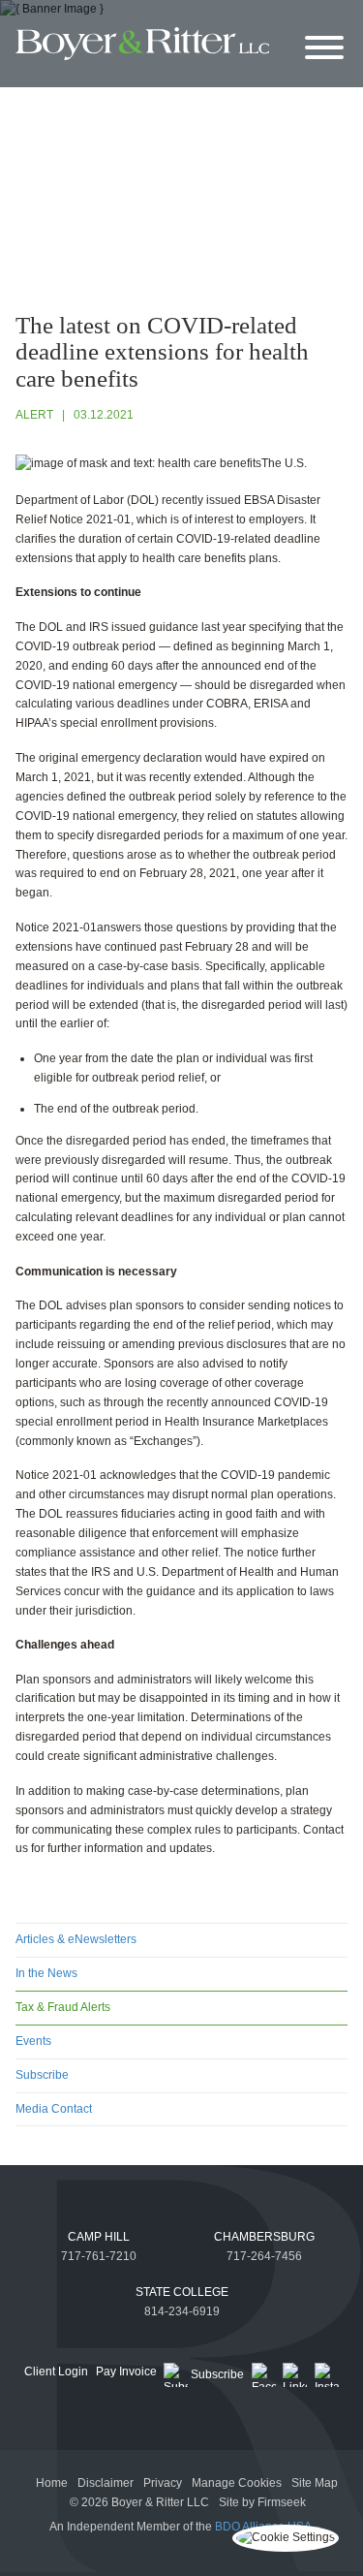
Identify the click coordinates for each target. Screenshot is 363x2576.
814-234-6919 (182, 2311)
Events (33, 2041)
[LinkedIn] (295, 2375)
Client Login (56, 2372)
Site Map (315, 2483)
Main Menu (138, 18)
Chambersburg (264, 2237)
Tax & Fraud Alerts (63, 2007)
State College (182, 2292)
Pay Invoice (126, 2372)
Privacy (163, 2483)
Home (52, 2483)
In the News (46, 1973)
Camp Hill (99, 2237)
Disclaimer (106, 2483)
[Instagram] (327, 2375)
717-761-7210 (99, 2256)
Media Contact (54, 2109)
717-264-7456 (264, 2256)
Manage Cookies (237, 2483)
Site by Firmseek (262, 2502)
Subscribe (42, 2075)
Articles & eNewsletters (76, 1939)
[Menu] (324, 49)
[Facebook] (264, 2375)
